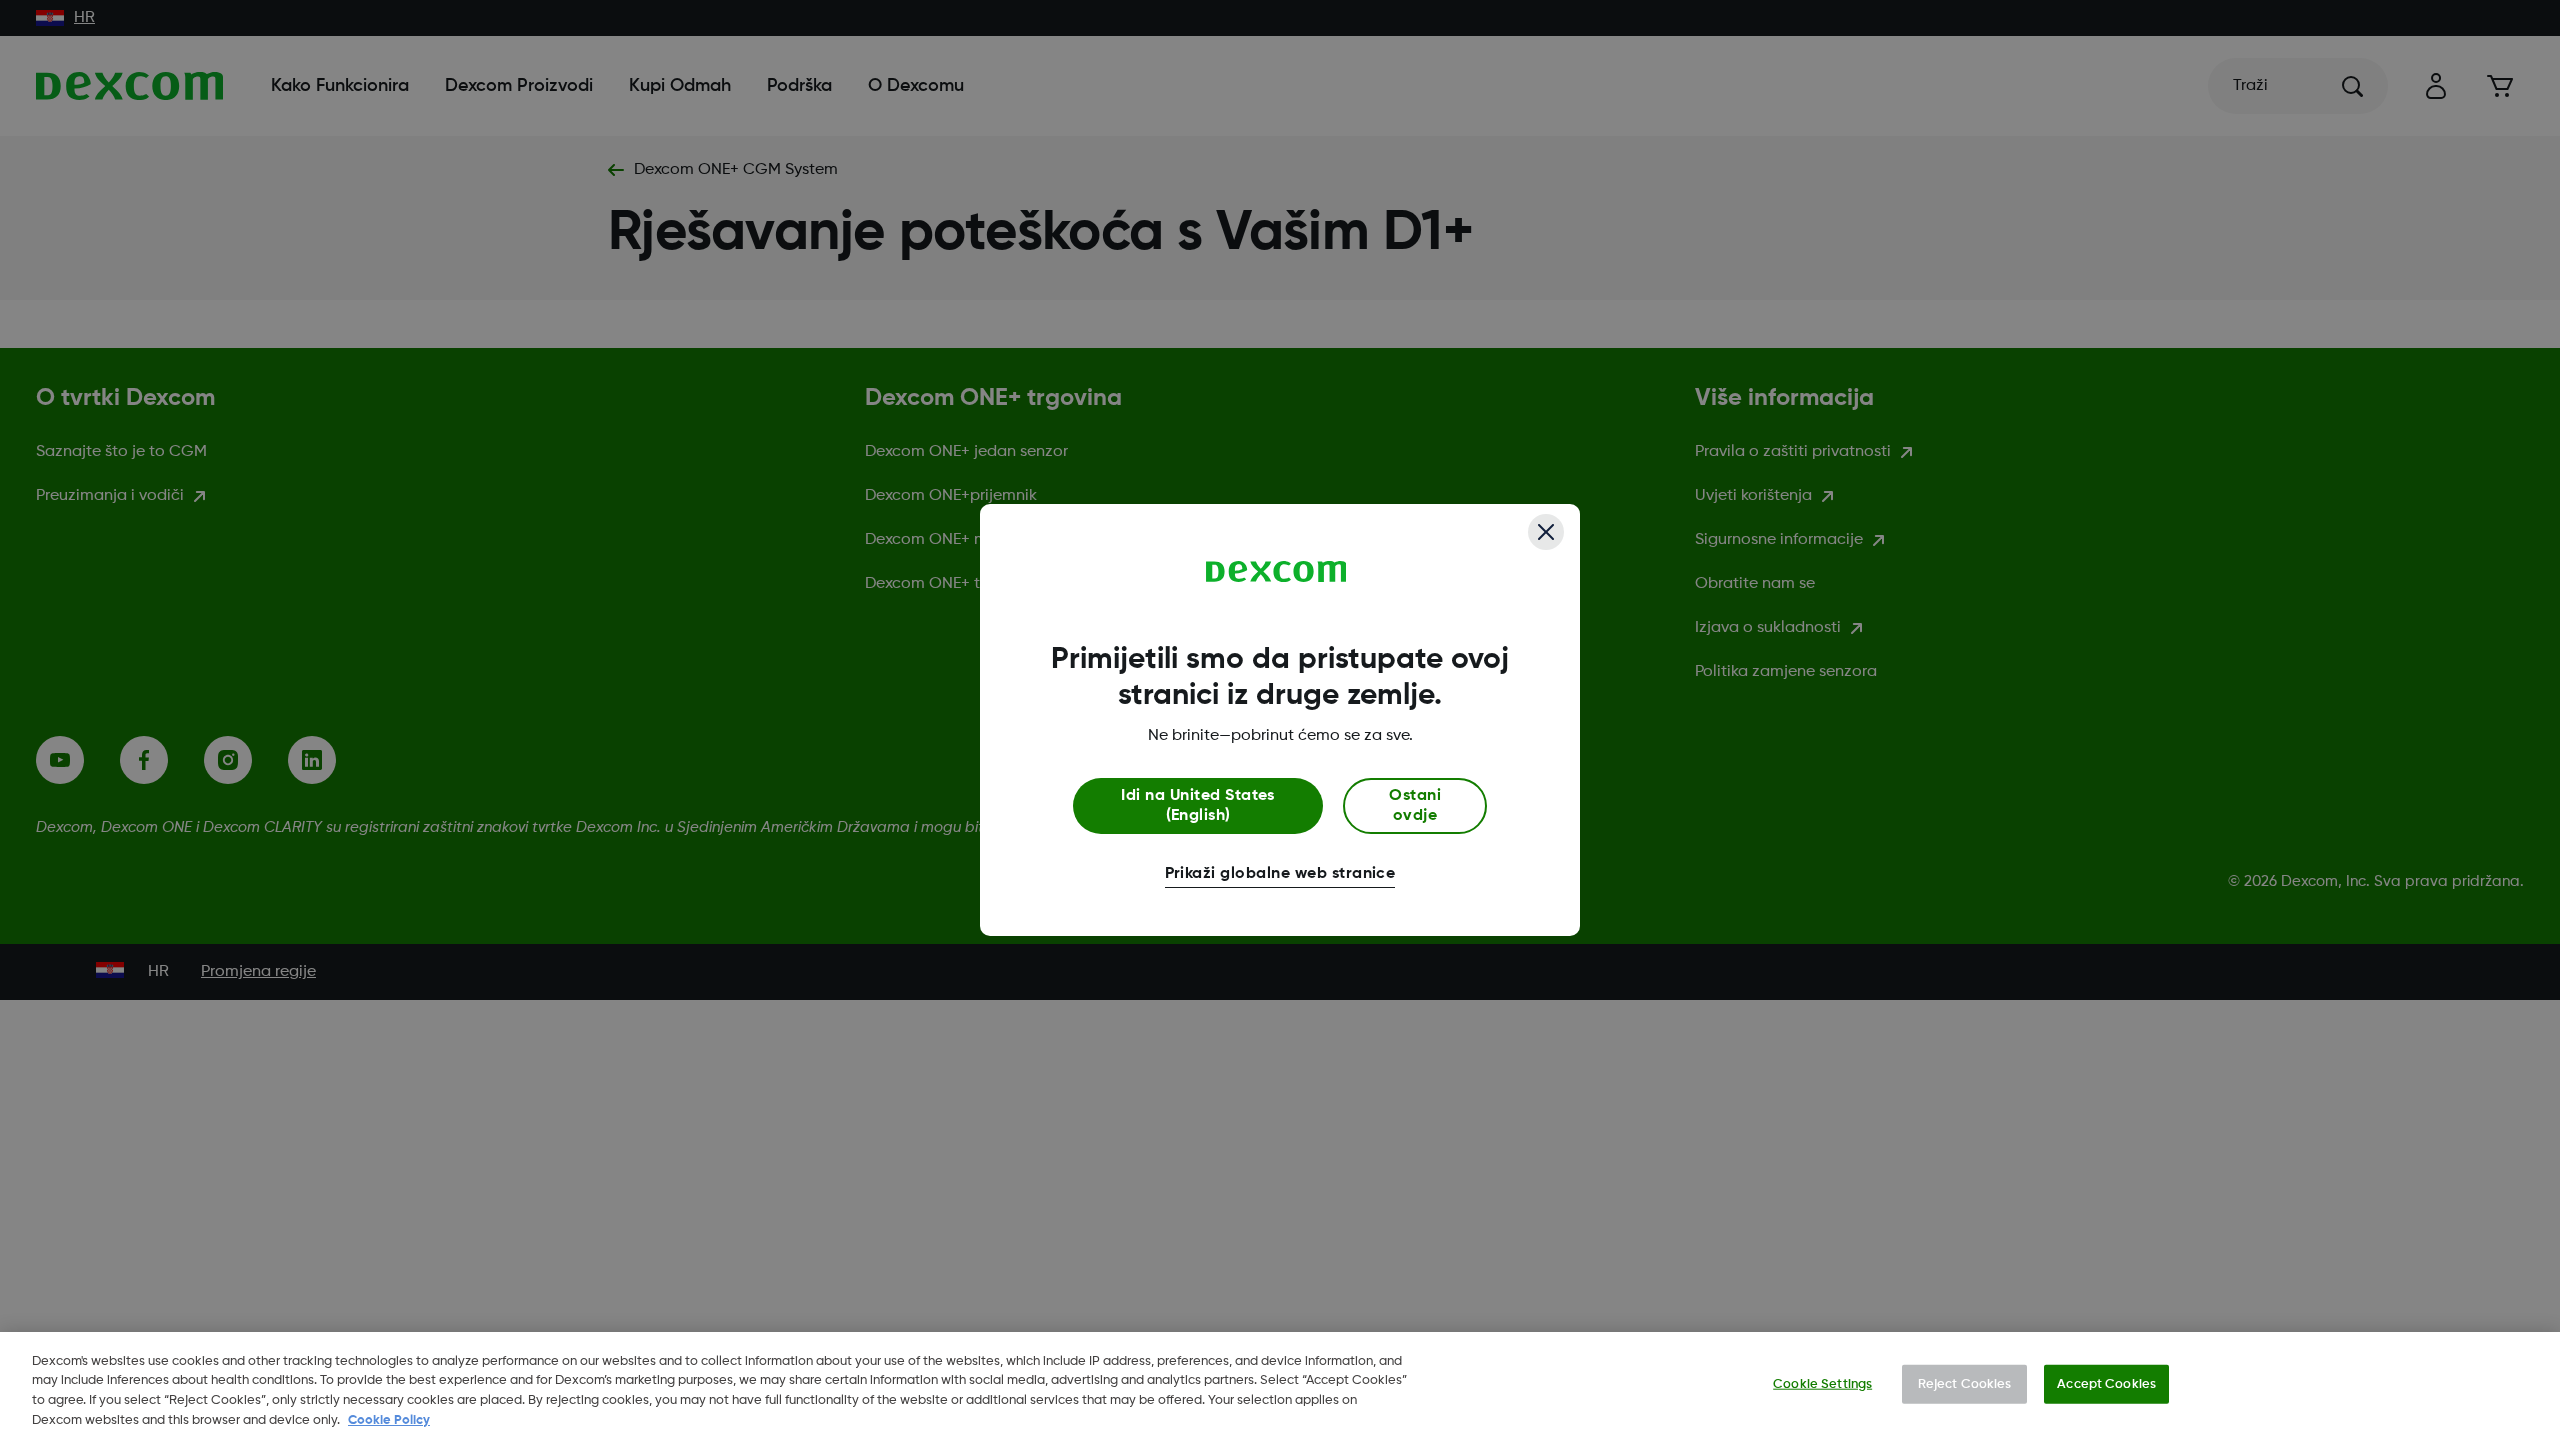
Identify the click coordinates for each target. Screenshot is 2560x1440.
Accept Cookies (2106, 1384)
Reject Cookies (1965, 1384)
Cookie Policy (389, 1419)
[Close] (1546, 532)
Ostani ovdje (1415, 806)
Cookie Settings (1822, 1384)
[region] (1280, 1386)
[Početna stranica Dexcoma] (1276, 572)
